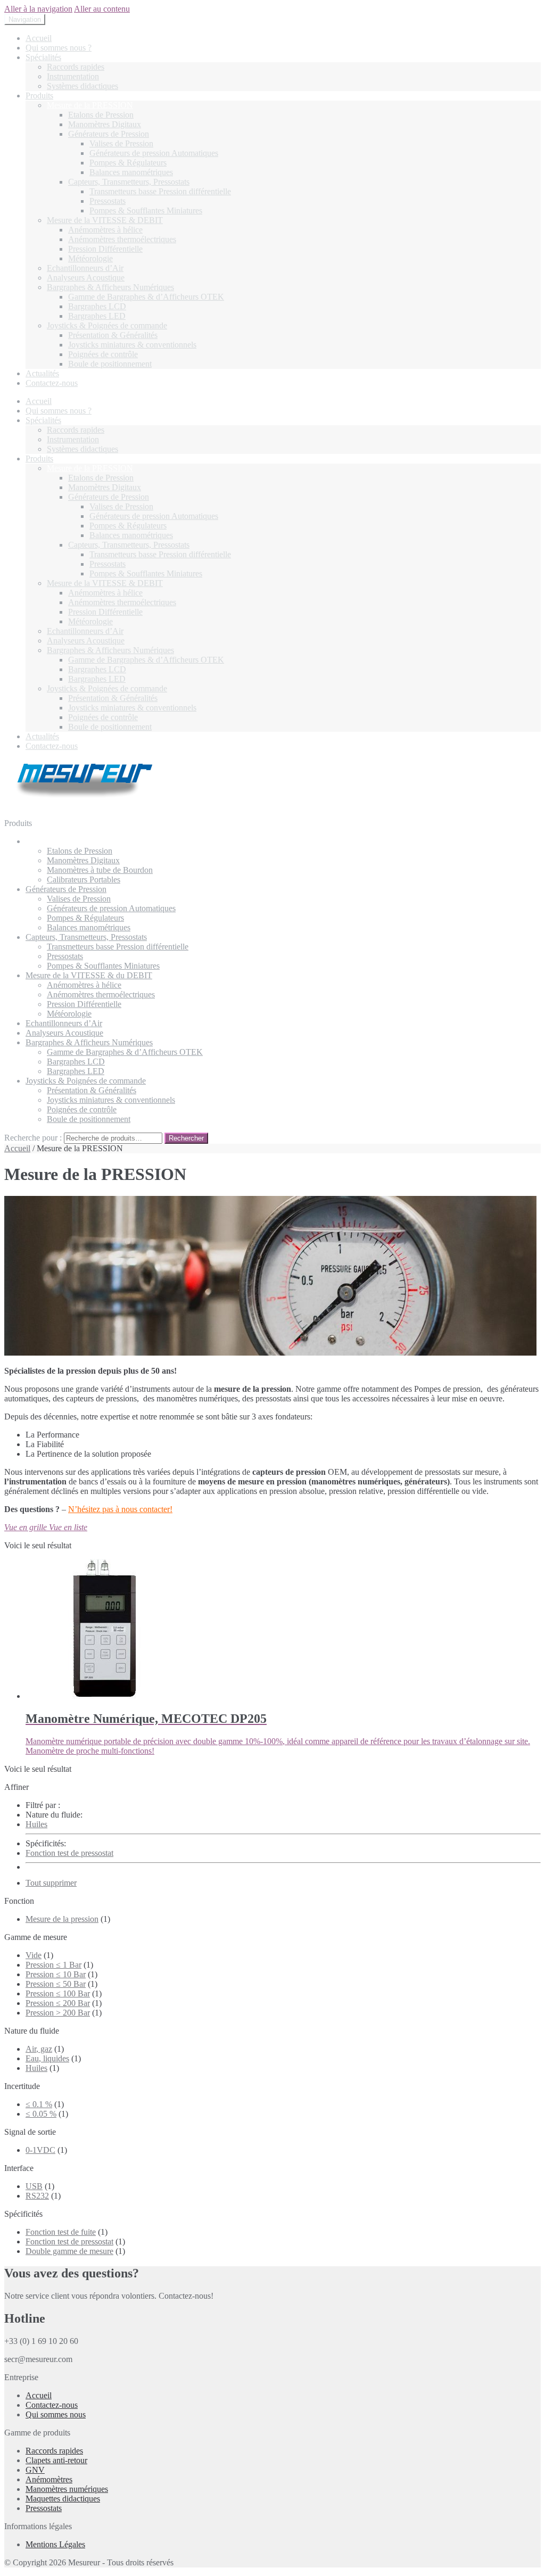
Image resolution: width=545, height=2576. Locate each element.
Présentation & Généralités (113, 335)
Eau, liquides (47, 2058)
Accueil (39, 38)
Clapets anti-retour (56, 2460)
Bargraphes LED (97, 316)
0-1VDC (40, 2150)
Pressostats (108, 201)
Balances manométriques (131, 172)
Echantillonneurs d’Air (85, 268)
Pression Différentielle (105, 249)
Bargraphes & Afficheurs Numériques (110, 287)
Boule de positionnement (110, 364)
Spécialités (43, 57)
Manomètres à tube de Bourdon (100, 870)
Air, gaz (39, 2049)
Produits (39, 96)
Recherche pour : (33, 1138)
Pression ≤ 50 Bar (56, 1984)
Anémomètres (49, 2479)
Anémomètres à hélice (105, 230)
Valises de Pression (121, 143)
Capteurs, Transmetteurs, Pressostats (129, 182)
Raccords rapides (76, 67)
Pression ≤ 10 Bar (56, 1974)
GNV (35, 2470)
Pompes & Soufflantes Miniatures (146, 210)
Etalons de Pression (101, 115)
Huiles (36, 1824)
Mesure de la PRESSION (90, 105)
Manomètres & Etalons (64, 841)
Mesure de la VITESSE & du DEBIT (89, 975)
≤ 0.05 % (41, 2114)
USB (34, 2186)
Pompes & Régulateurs (128, 163)
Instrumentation (73, 76)
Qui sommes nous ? (59, 48)
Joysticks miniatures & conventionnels (132, 345)
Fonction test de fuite (61, 2232)
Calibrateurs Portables (84, 880)
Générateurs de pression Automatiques (154, 153)
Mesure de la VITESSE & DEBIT (105, 220)
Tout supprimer (51, 1883)
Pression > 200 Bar (58, 2013)
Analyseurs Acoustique (86, 278)
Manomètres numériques (67, 2489)
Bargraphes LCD (97, 306)
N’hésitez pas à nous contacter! (120, 1509)
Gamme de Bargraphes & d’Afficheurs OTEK (146, 297)
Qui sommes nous (56, 2414)
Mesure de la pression (62, 1919)
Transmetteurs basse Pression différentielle (160, 191)
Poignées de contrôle (103, 354)
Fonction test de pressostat (69, 1853)
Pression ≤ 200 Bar (58, 2003)
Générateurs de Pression (109, 134)
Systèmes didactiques (82, 86)
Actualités (42, 373)
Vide (34, 1955)
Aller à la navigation (38, 9)
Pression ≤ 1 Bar (53, 1965)
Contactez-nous (52, 383)
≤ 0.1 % (39, 2104)
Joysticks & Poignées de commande (107, 325)
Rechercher (186, 1138)
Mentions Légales (55, 2544)
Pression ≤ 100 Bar (58, 1993)
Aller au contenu (102, 9)
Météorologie (90, 258)
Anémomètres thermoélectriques (122, 239)
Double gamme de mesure (69, 2251)
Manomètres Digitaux (105, 124)
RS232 (37, 2196)
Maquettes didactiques (63, 2499)
